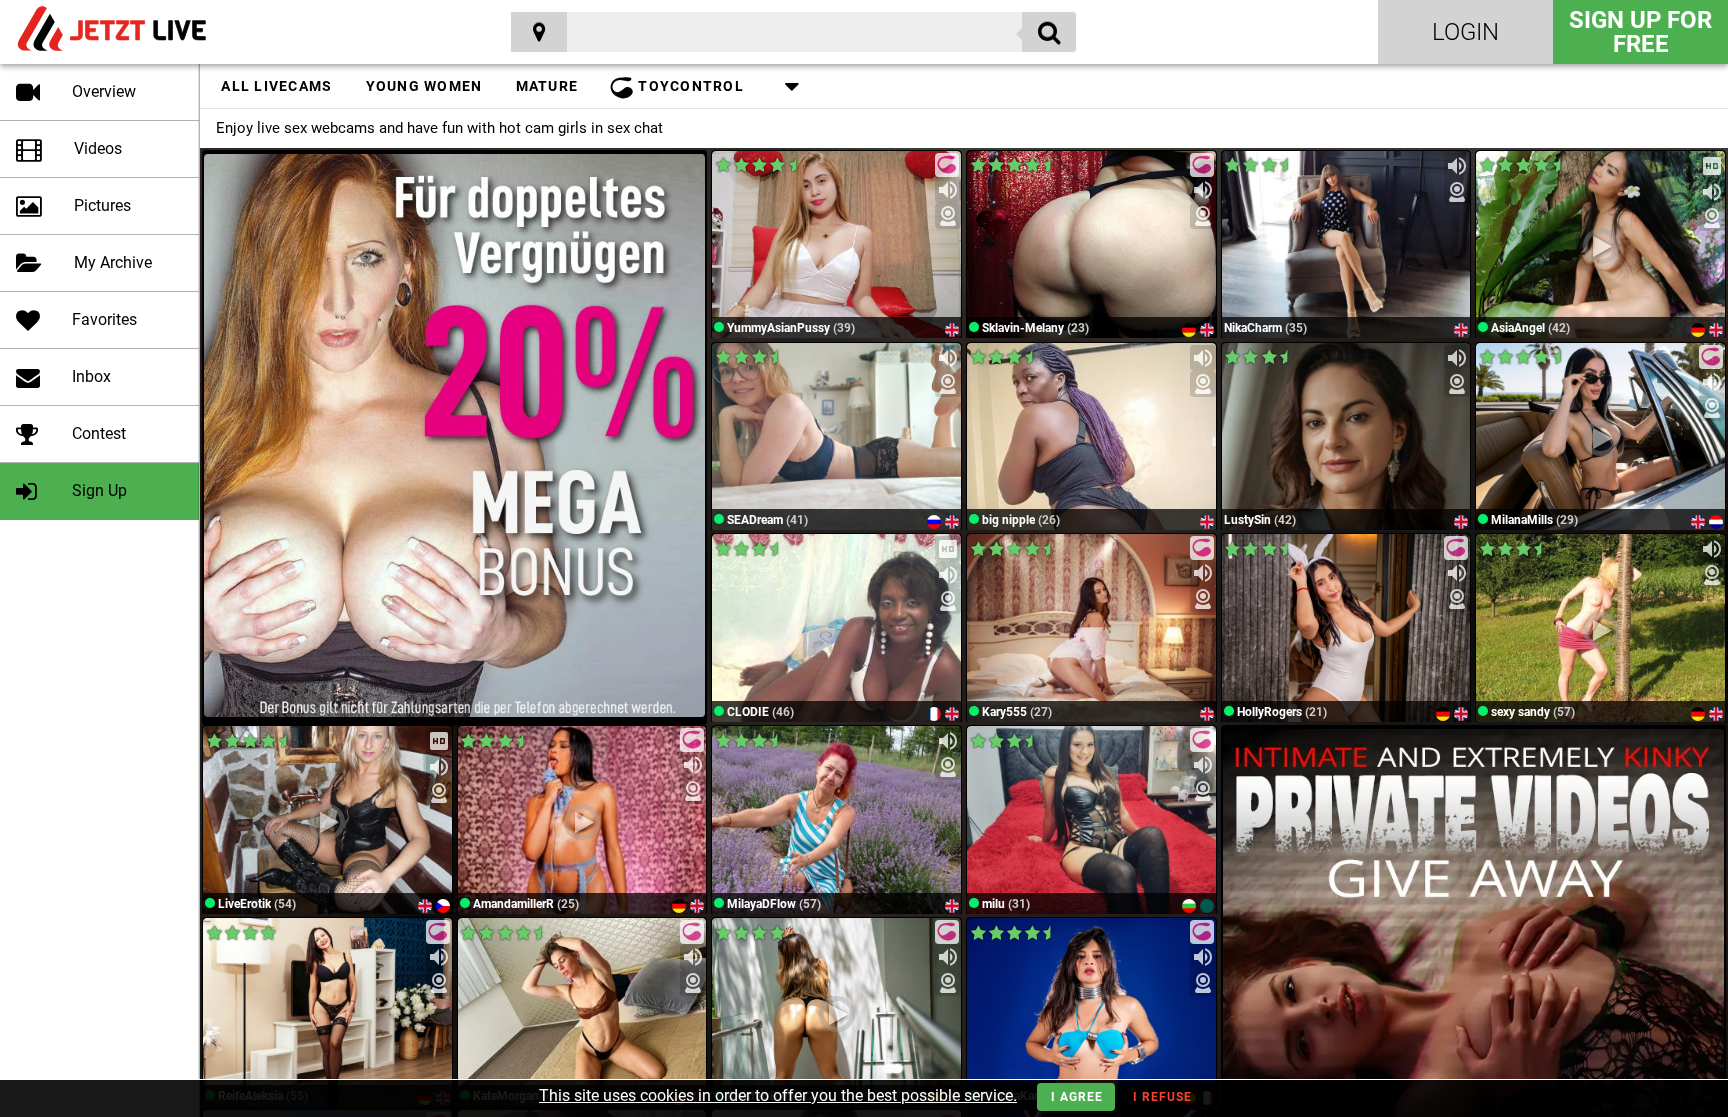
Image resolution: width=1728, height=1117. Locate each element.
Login (1465, 32)
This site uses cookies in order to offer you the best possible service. (778, 1095)
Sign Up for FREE (1640, 32)
